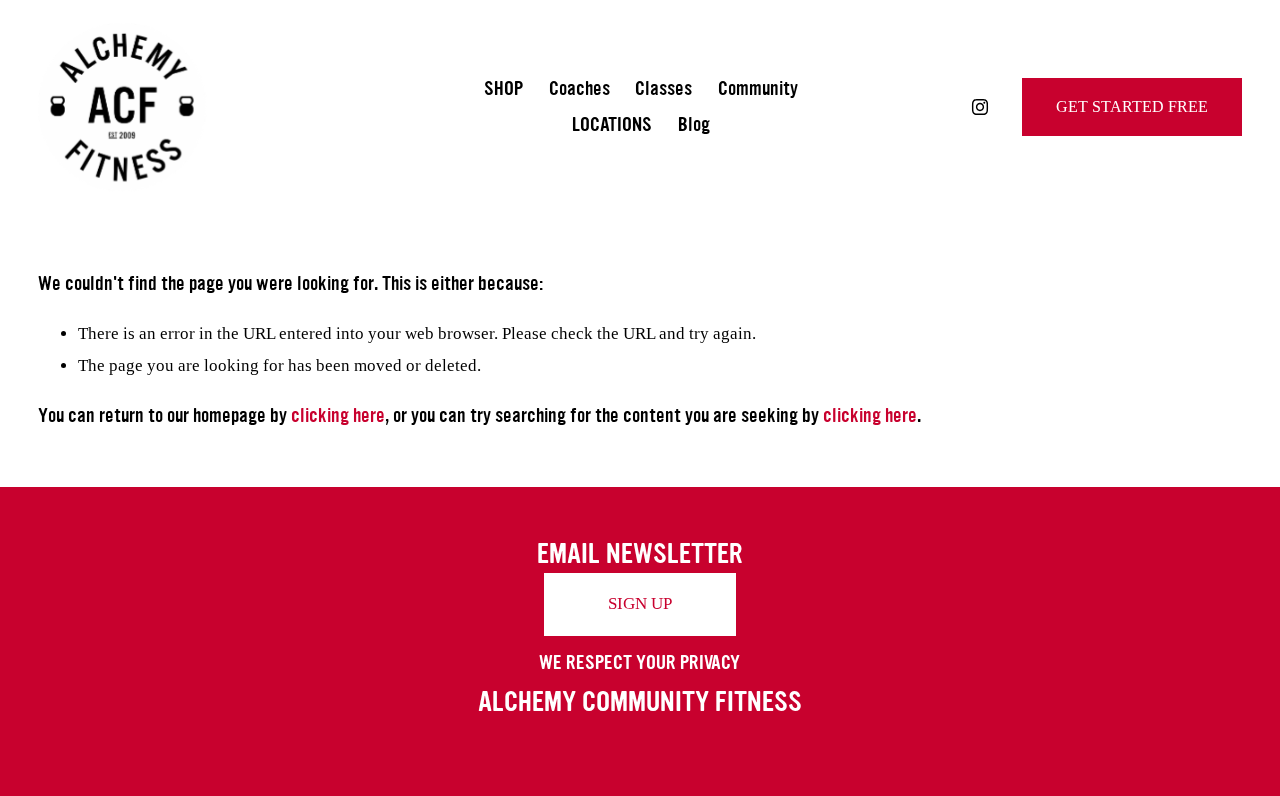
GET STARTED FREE (1132, 106)
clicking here (338, 415)
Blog (694, 124)
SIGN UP (640, 603)
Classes (663, 88)
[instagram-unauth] (980, 107)
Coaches (579, 88)
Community (758, 88)
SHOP (503, 88)
